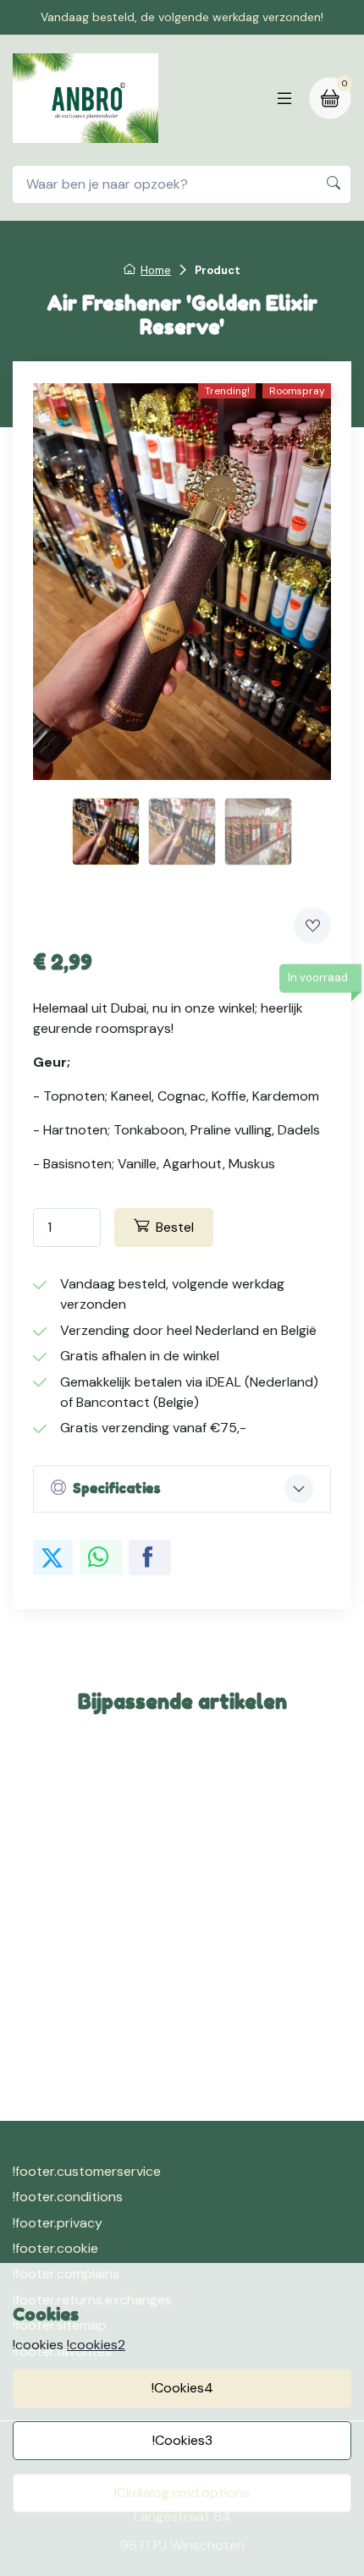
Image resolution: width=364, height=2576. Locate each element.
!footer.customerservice (87, 2171)
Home (156, 270)
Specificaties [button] (117, 1488)
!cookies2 (96, 2345)
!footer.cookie (55, 2248)
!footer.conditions (68, 2197)
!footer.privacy (58, 2223)
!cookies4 (182, 2388)
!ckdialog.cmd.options (182, 2493)
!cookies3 (182, 2440)
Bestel (175, 1227)
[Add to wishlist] (312, 925)
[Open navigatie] (284, 98)
